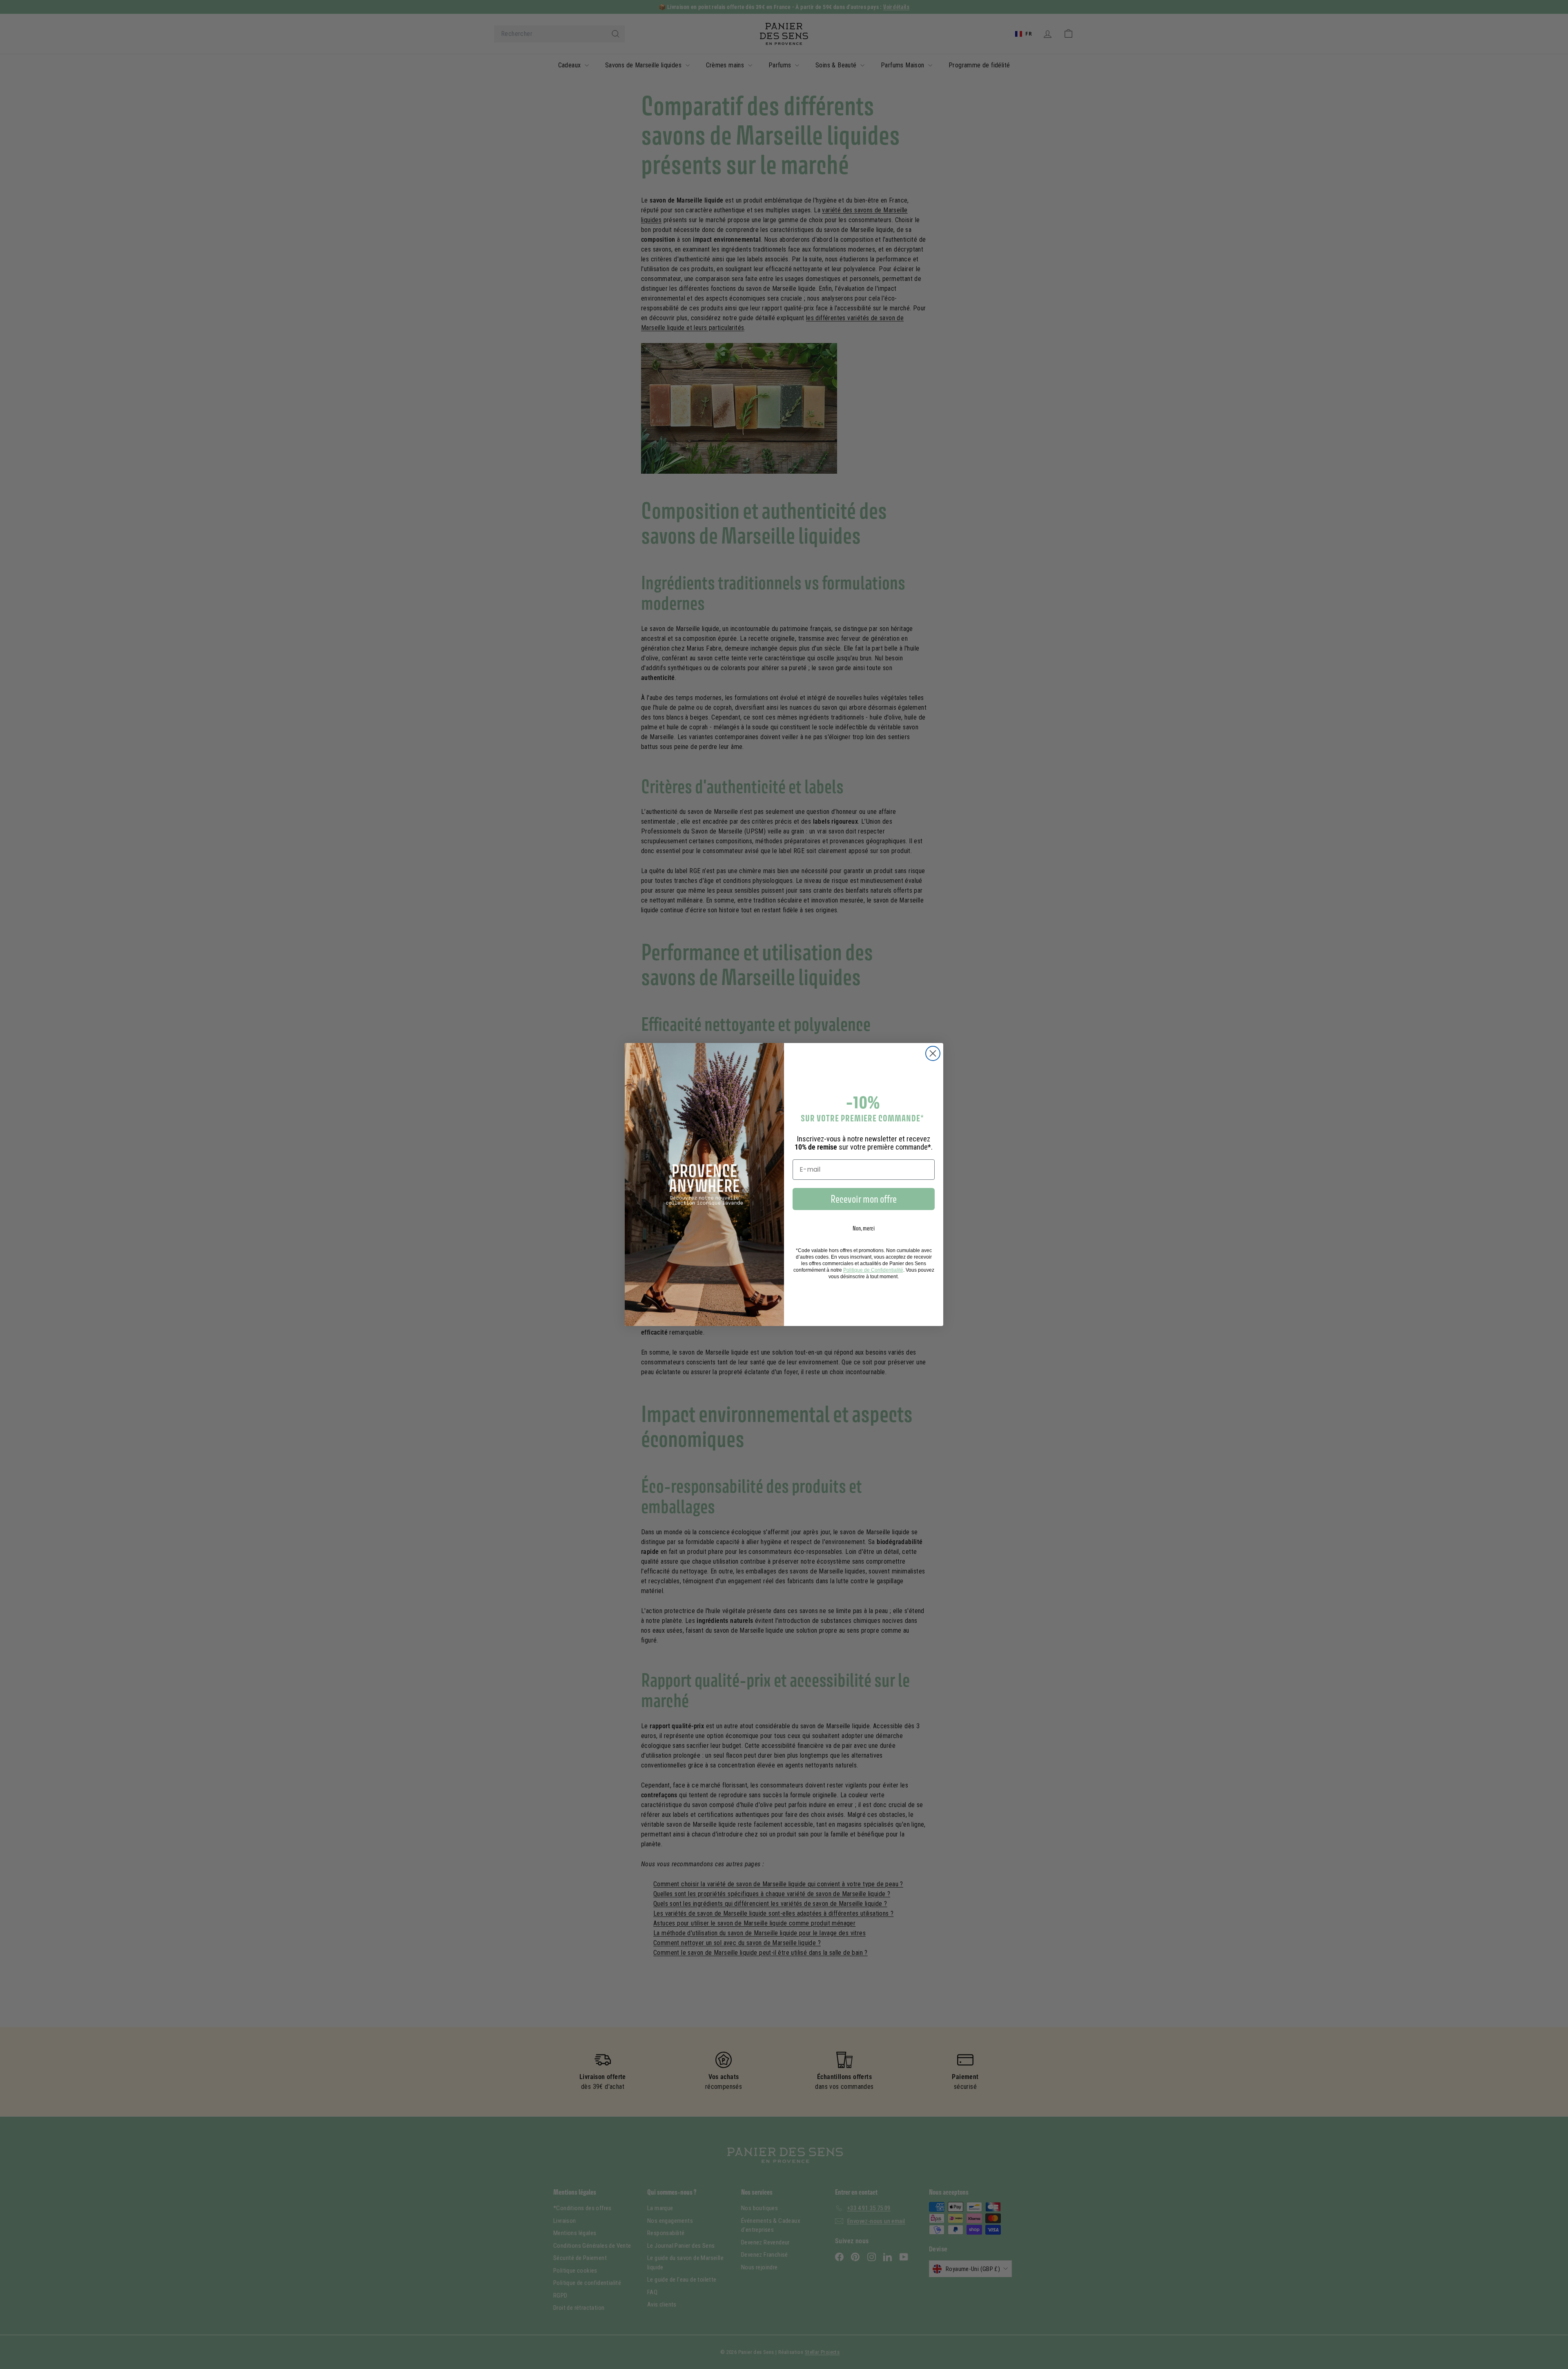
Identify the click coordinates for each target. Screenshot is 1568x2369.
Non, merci (864, 1228)
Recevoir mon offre (864, 1199)
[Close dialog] (933, 1053)
